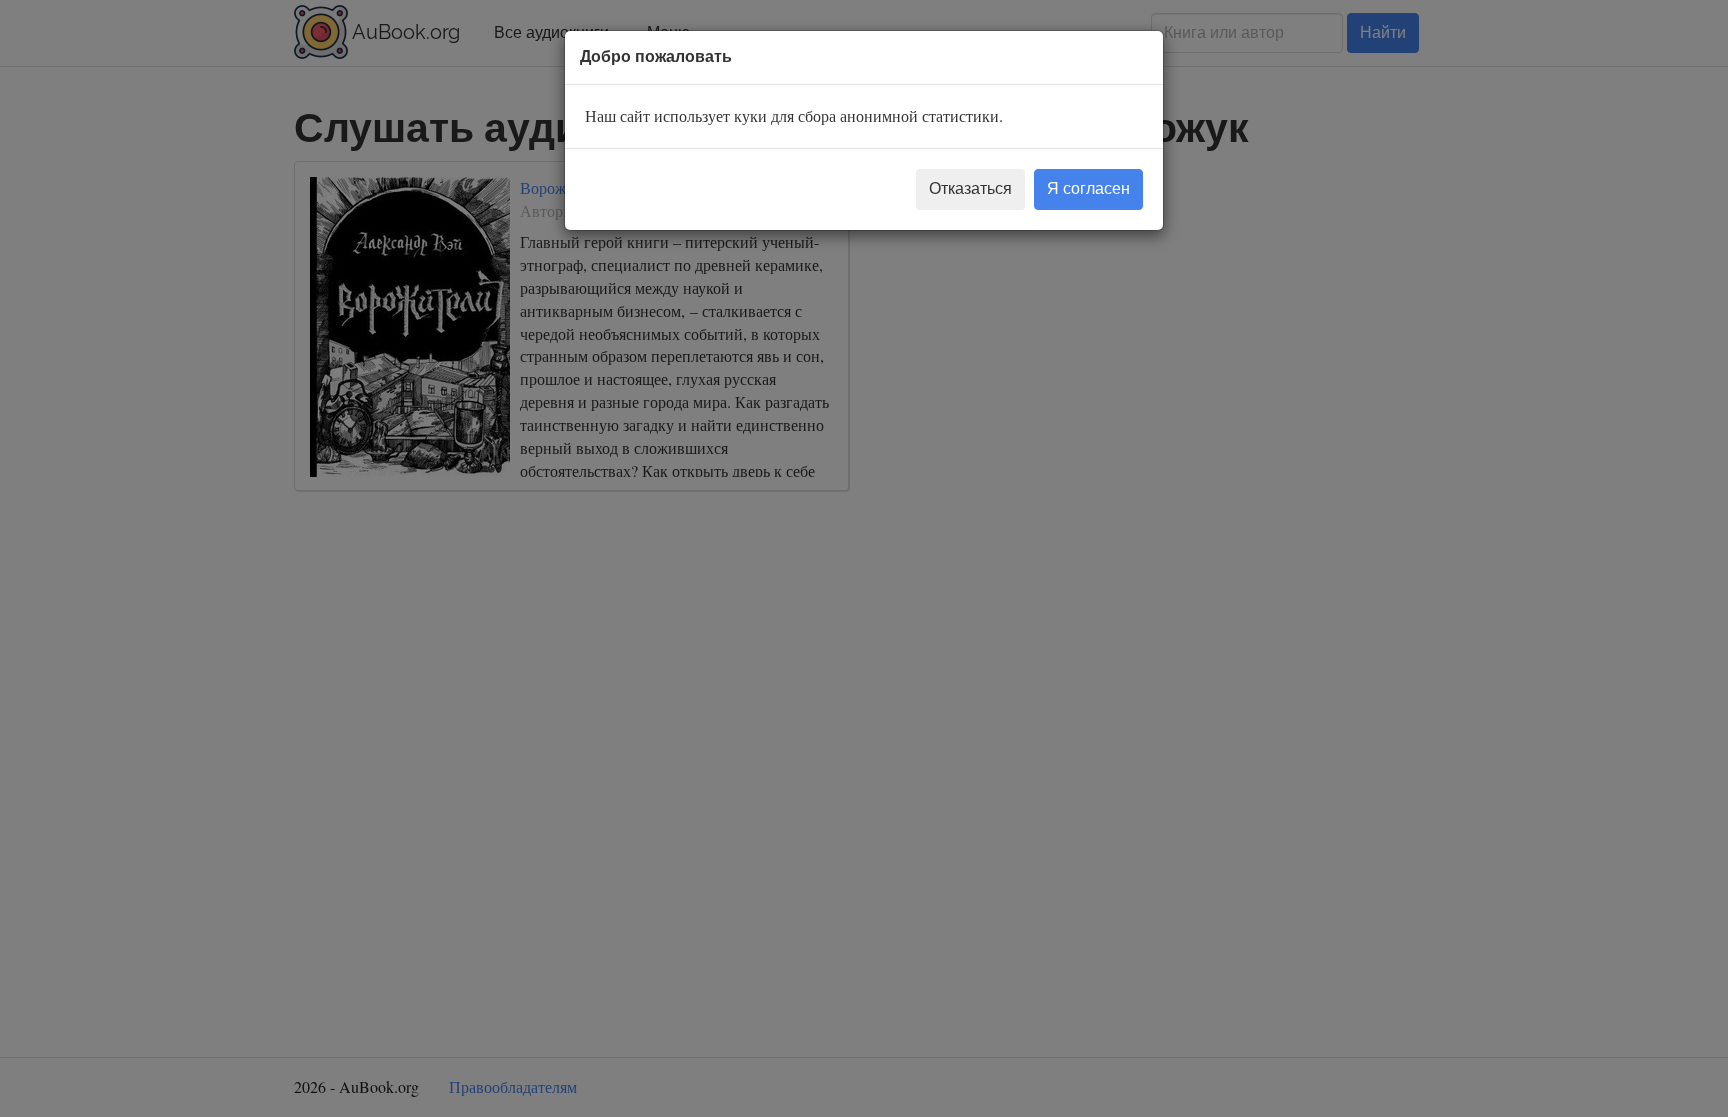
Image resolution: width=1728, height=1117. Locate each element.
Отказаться (970, 188)
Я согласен (1088, 188)
